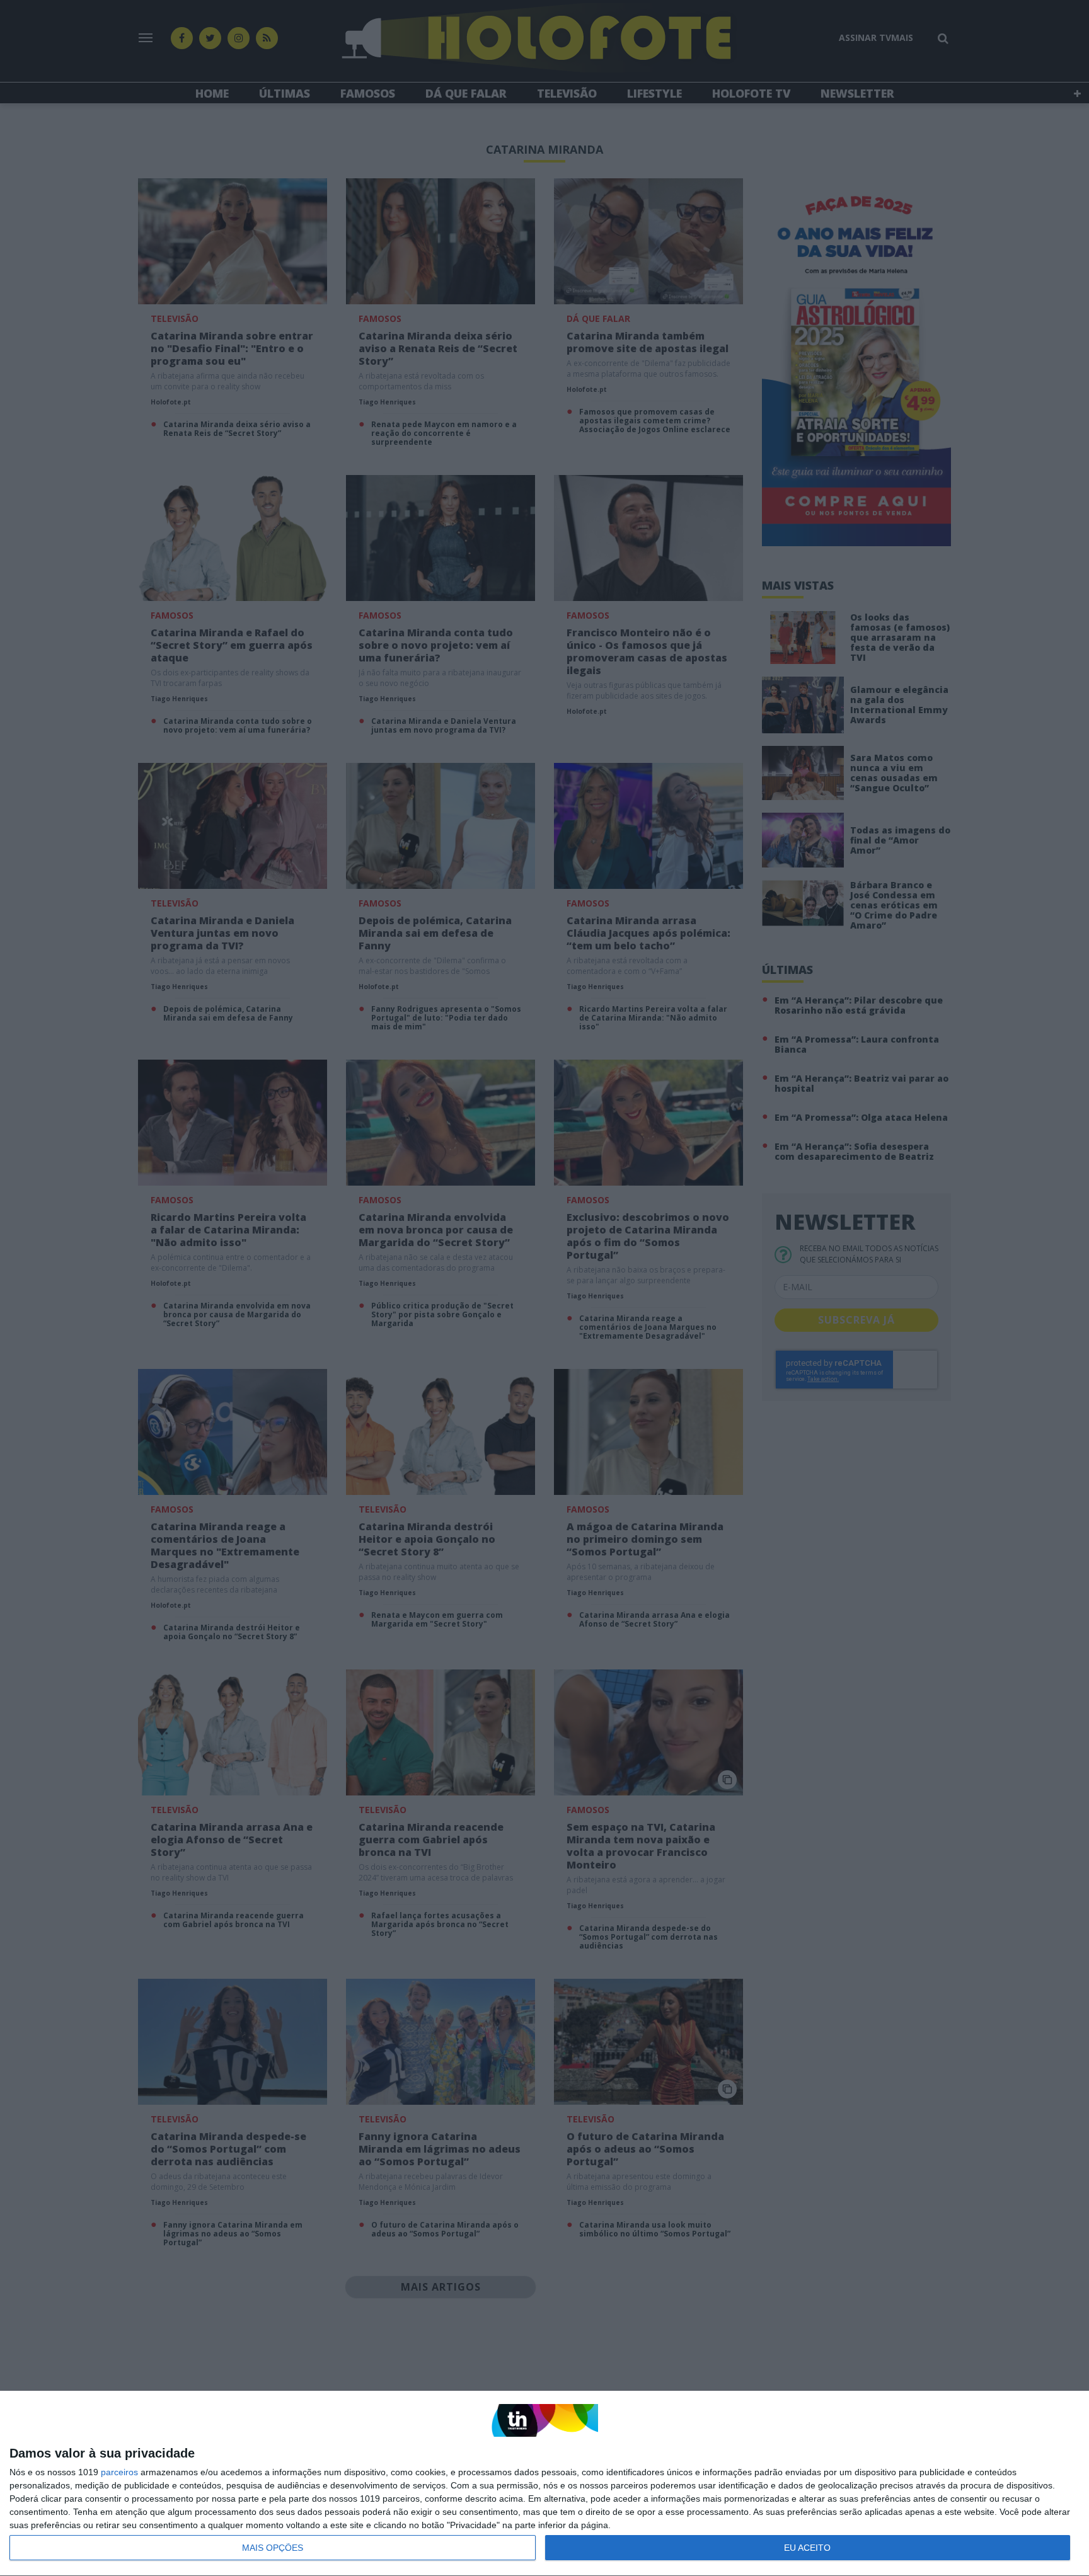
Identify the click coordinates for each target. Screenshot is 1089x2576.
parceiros (119, 2472)
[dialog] (544, 2484)
